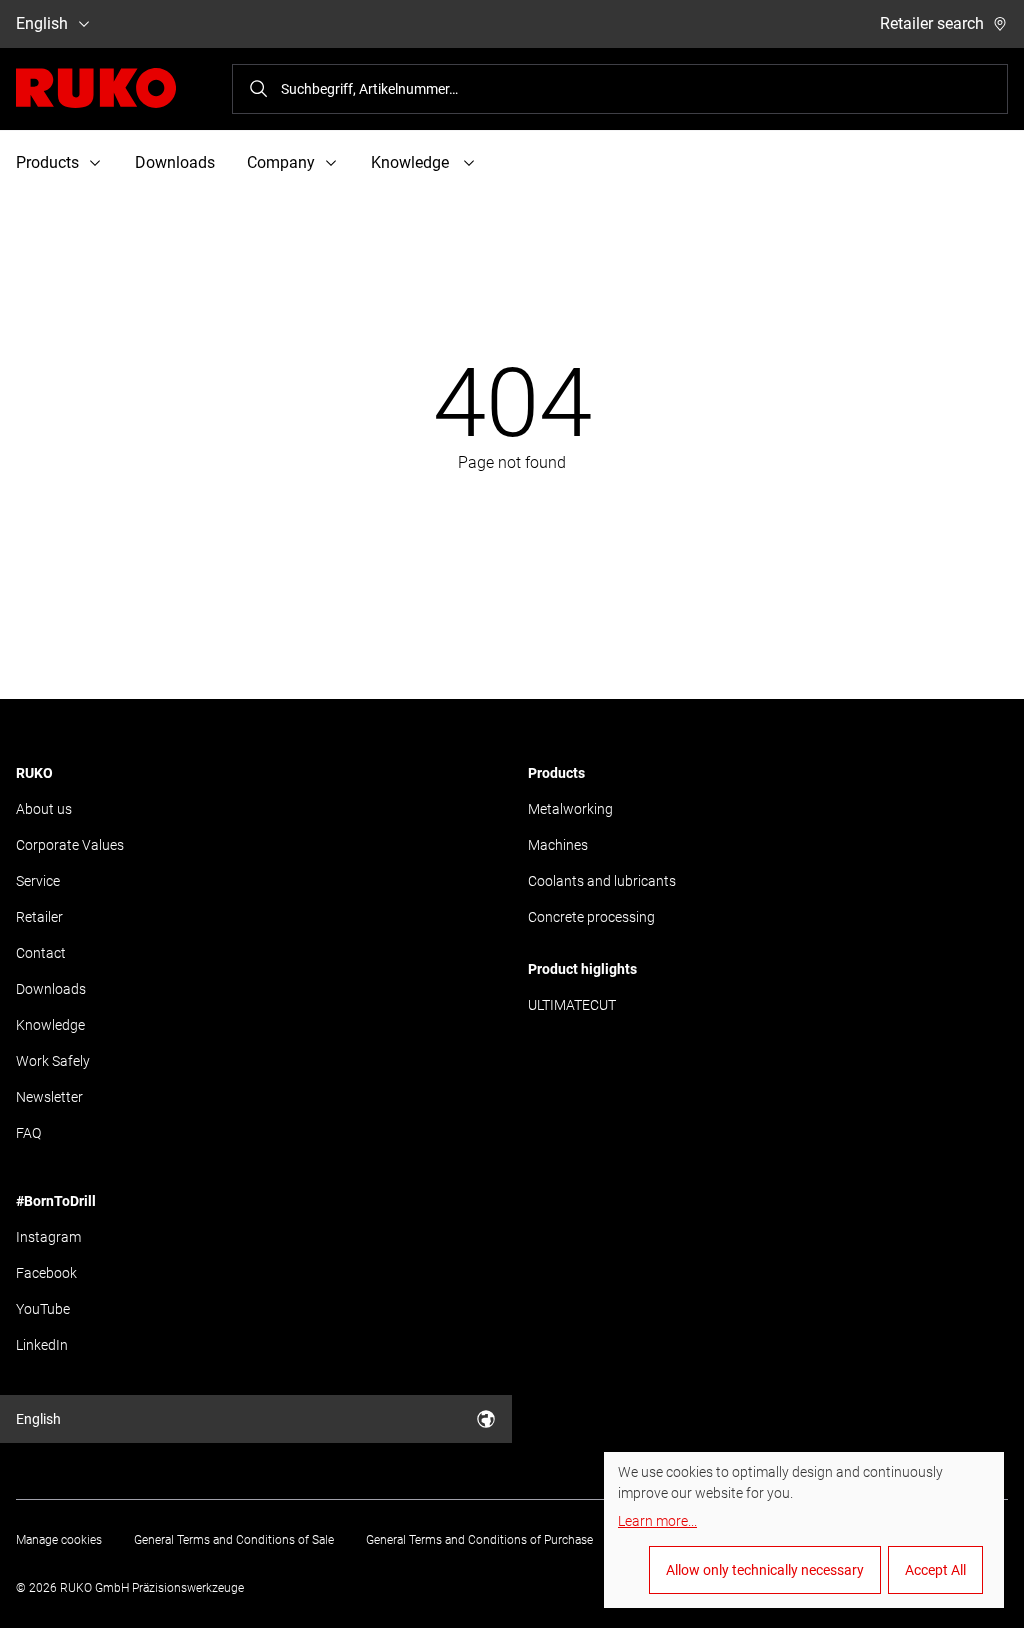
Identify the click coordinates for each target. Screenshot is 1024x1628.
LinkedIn (42, 1345)
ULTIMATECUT (572, 1005)
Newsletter (49, 1097)
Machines (558, 845)
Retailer (39, 917)
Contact (41, 953)
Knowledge (50, 1025)
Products (556, 773)
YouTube (43, 1309)
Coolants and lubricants (602, 881)
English (42, 23)
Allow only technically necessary (765, 1570)
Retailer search (932, 23)
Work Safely (53, 1061)
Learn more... (657, 1521)
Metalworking (570, 809)
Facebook (46, 1273)
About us (44, 809)
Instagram (48, 1237)
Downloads (175, 162)
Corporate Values (70, 845)
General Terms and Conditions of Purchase (479, 1540)
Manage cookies (59, 1540)
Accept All (935, 1570)
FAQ (28, 1133)
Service (38, 881)
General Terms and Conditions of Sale (234, 1540)
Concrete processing (591, 917)
